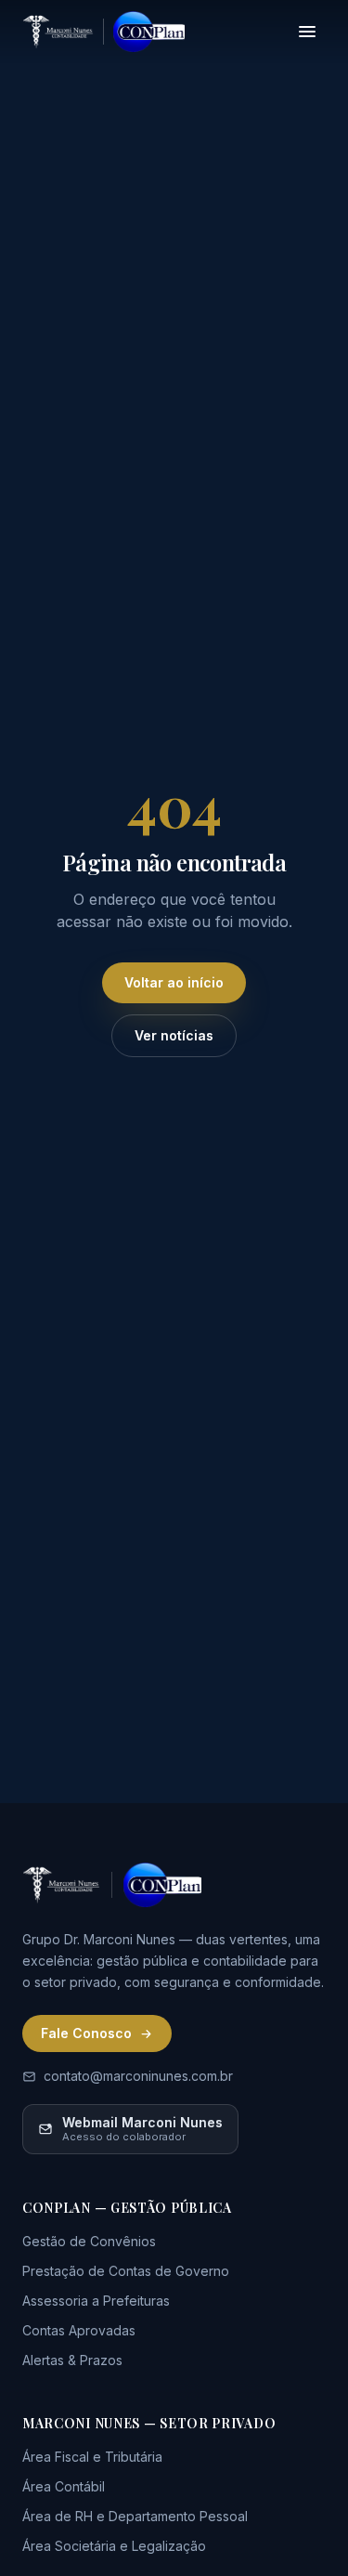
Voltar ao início (174, 982)
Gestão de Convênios (89, 2241)
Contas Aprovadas (79, 2330)
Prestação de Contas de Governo (126, 2271)
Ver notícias (174, 1035)
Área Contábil (64, 2486)
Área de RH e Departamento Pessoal (135, 2516)
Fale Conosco (86, 2033)
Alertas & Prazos (72, 2360)
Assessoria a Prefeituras (96, 2301)
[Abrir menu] (307, 32)
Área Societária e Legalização (114, 2546)
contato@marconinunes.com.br (138, 2076)
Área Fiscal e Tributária (92, 2457)
